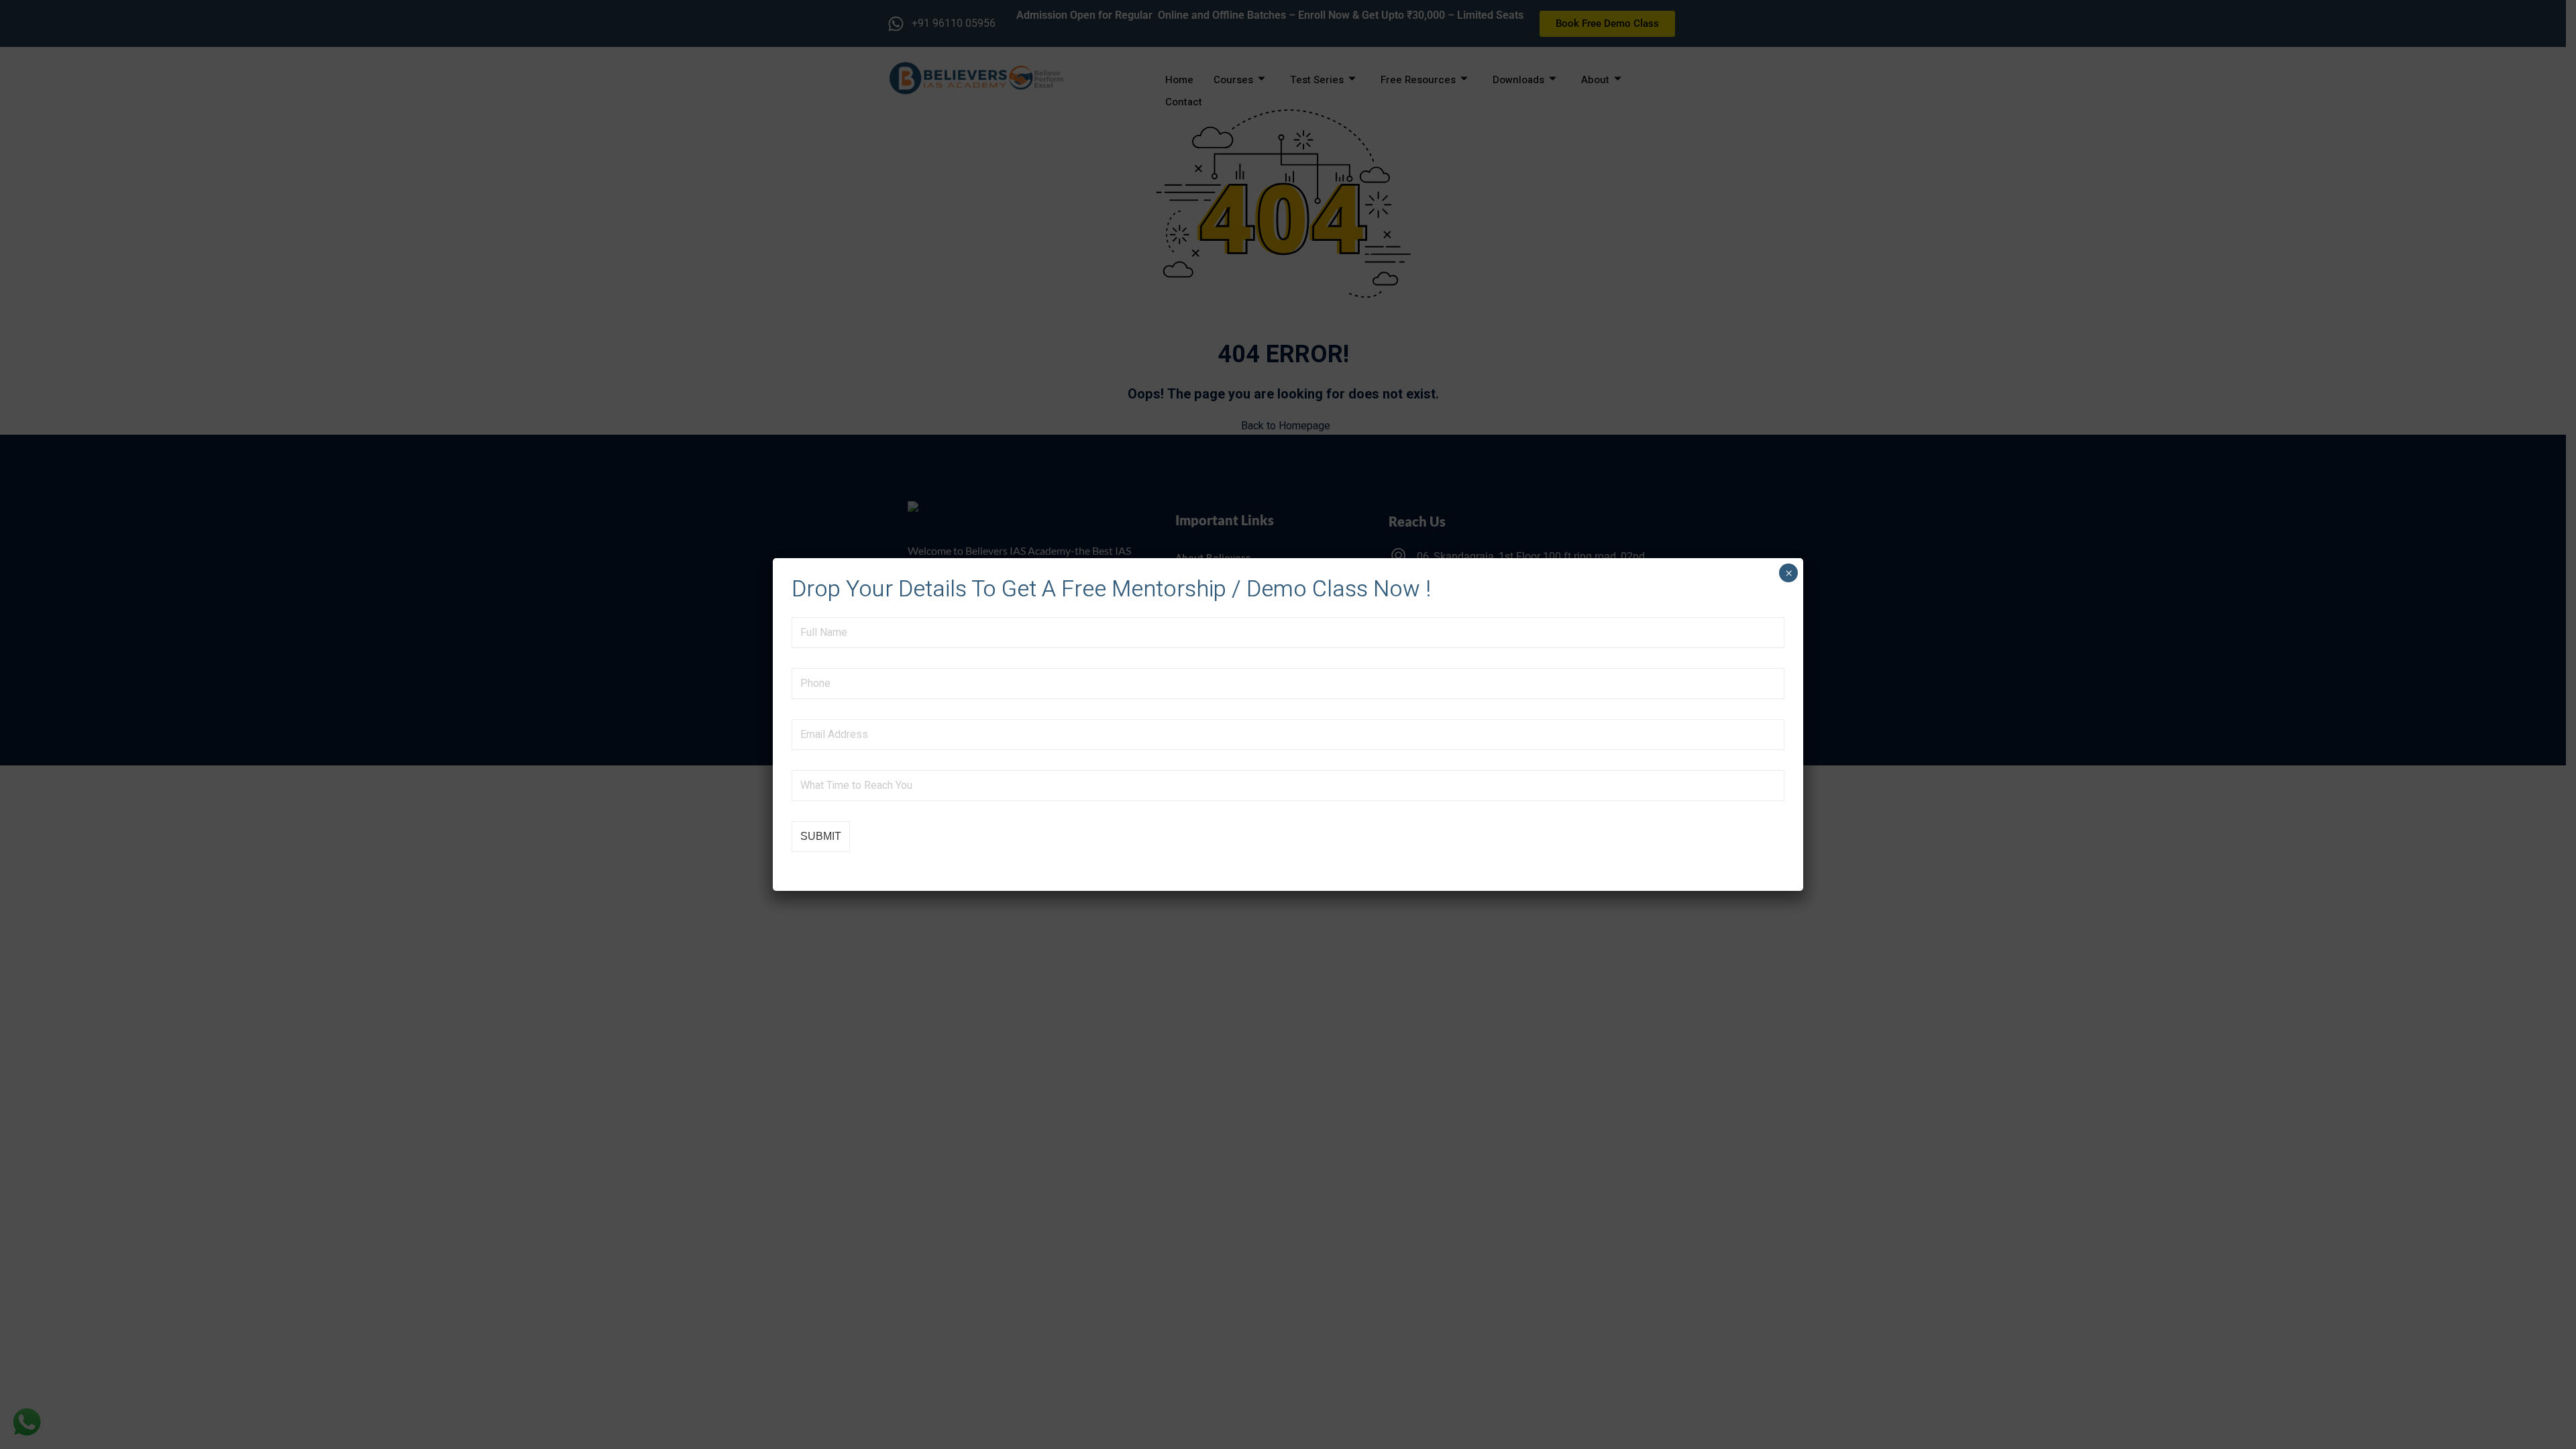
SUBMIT (821, 836)
